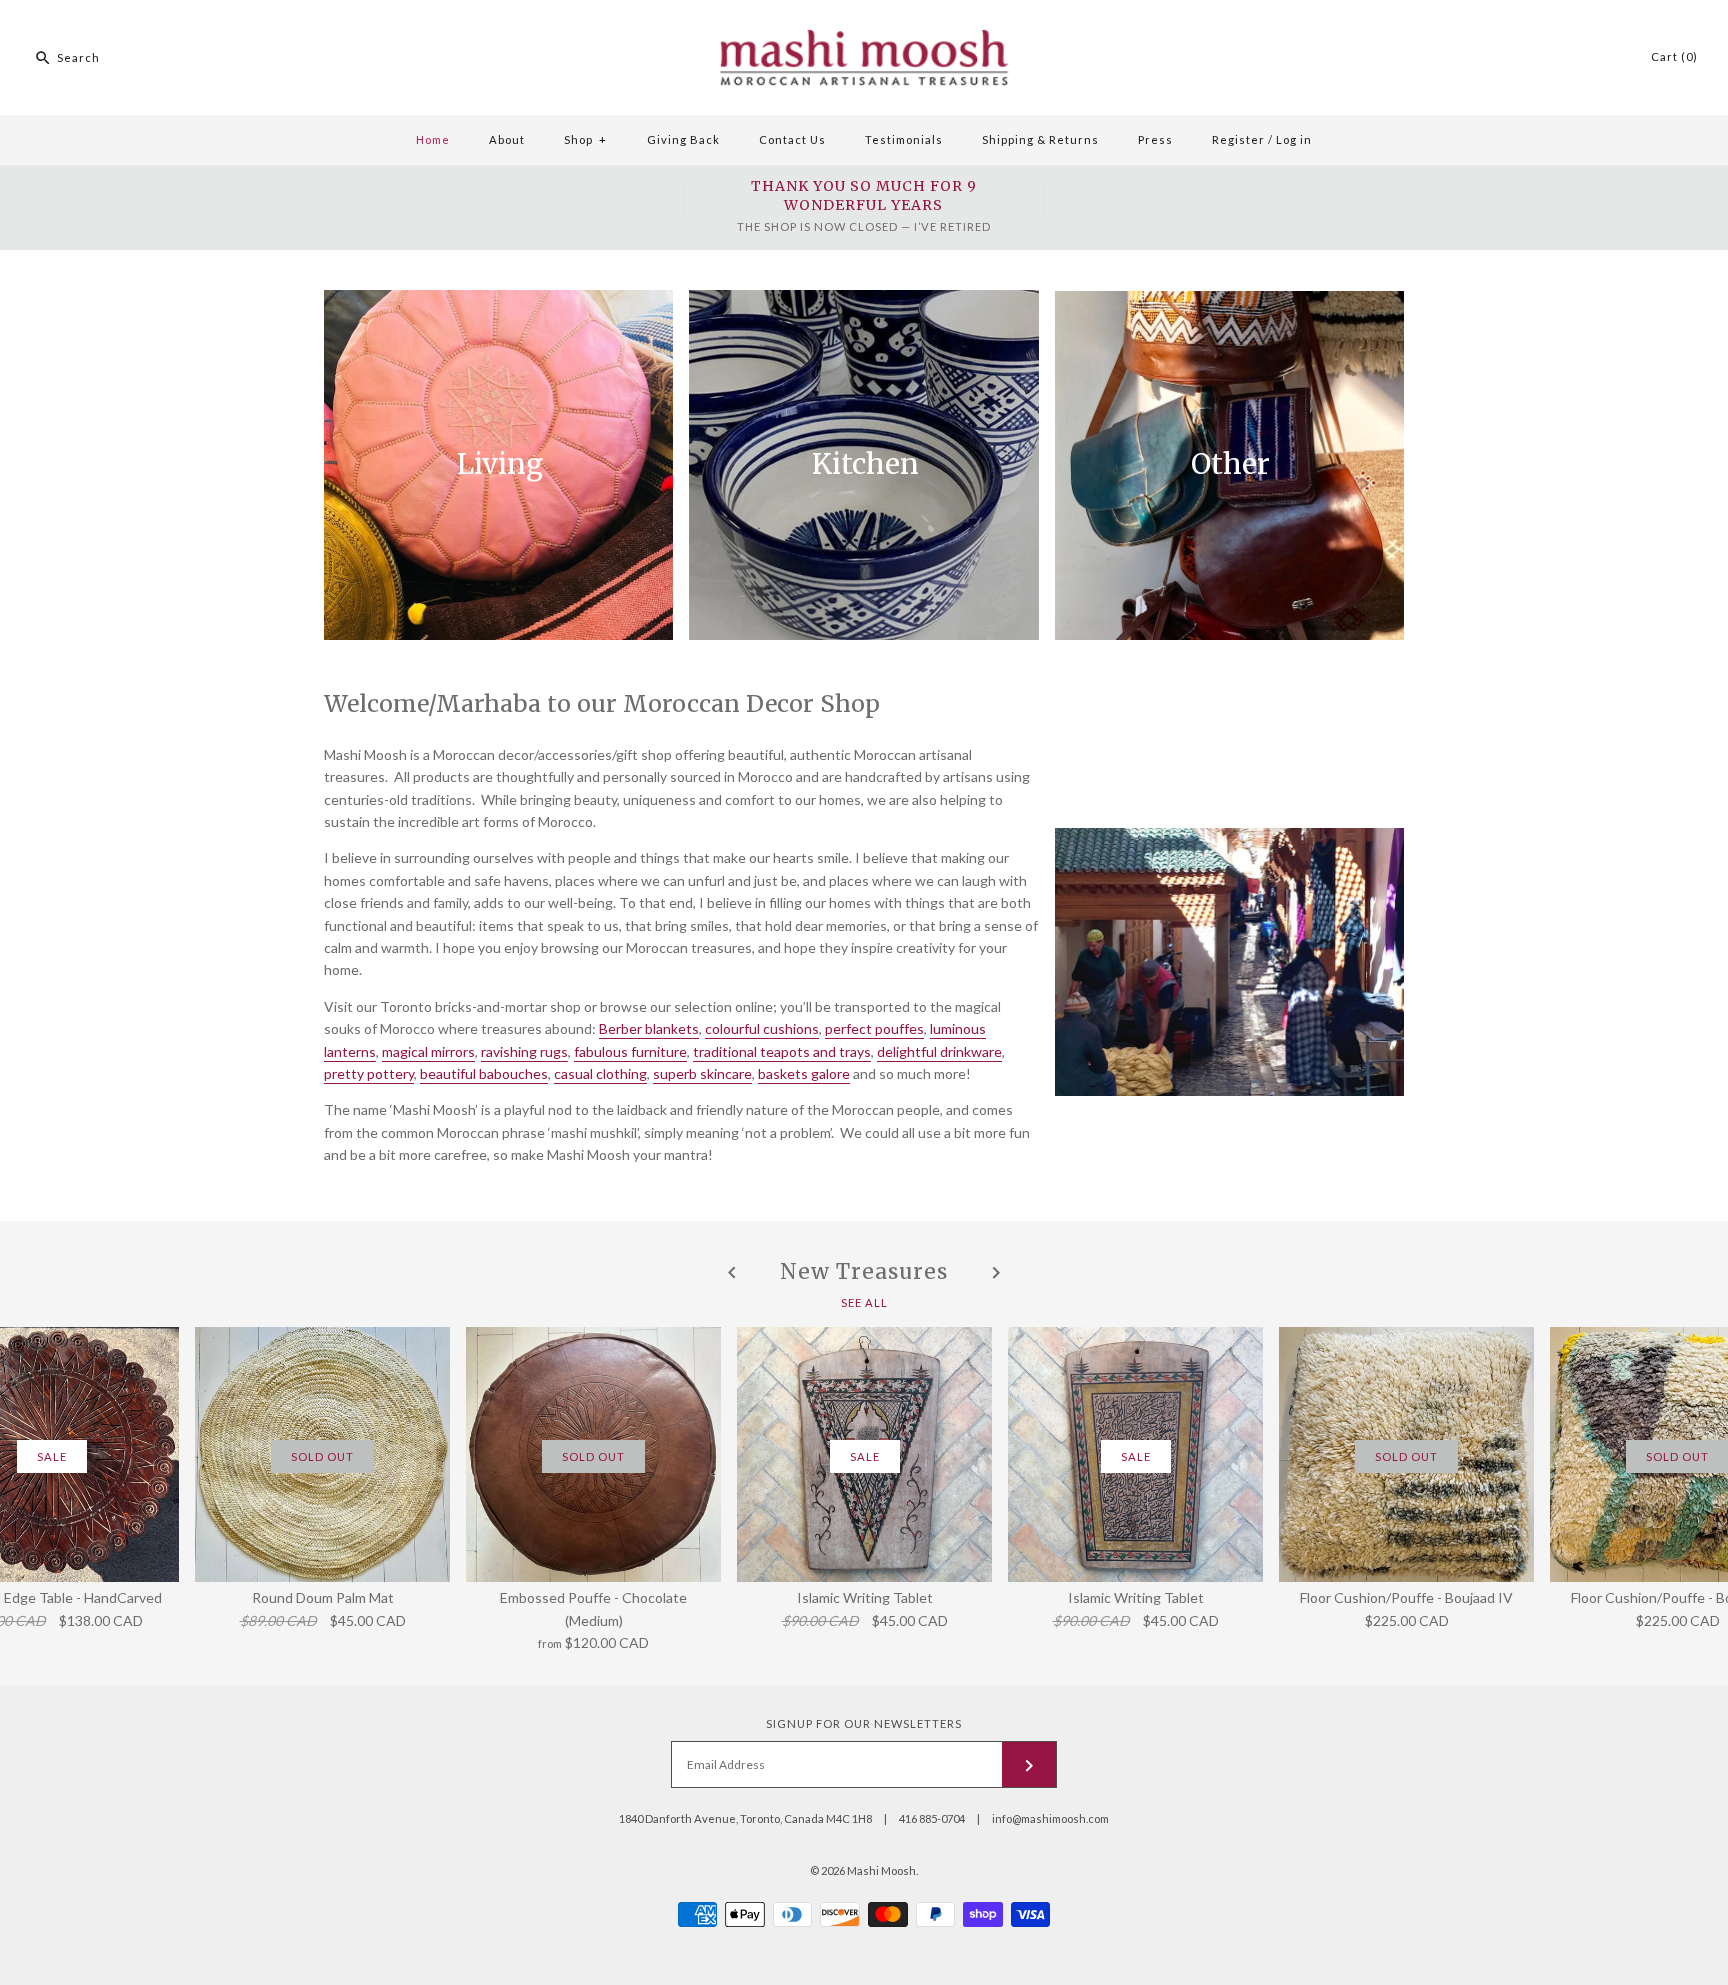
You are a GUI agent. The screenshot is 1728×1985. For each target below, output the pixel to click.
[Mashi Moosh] (864, 10)
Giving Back (683, 139)
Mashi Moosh (881, 1870)
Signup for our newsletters (864, 1723)
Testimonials (904, 139)
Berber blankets (649, 1028)
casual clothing (600, 1073)
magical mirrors (428, 1051)
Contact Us (792, 139)
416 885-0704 (932, 1818)
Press (1155, 139)
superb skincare (702, 1073)
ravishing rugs (524, 1051)
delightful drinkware (939, 1051)
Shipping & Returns (1040, 139)
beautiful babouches (484, 1073)
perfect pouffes (874, 1028)
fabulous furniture (630, 1051)
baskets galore (804, 1073)
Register (1238, 139)
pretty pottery (369, 1073)
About (507, 139)
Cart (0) (1674, 56)
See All (864, 1301)
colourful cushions (762, 1028)
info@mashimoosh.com (1050, 1818)
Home (433, 139)
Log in (1294, 139)
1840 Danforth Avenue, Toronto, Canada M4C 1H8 (745, 1818)
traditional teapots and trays (782, 1051)
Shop (585, 139)
